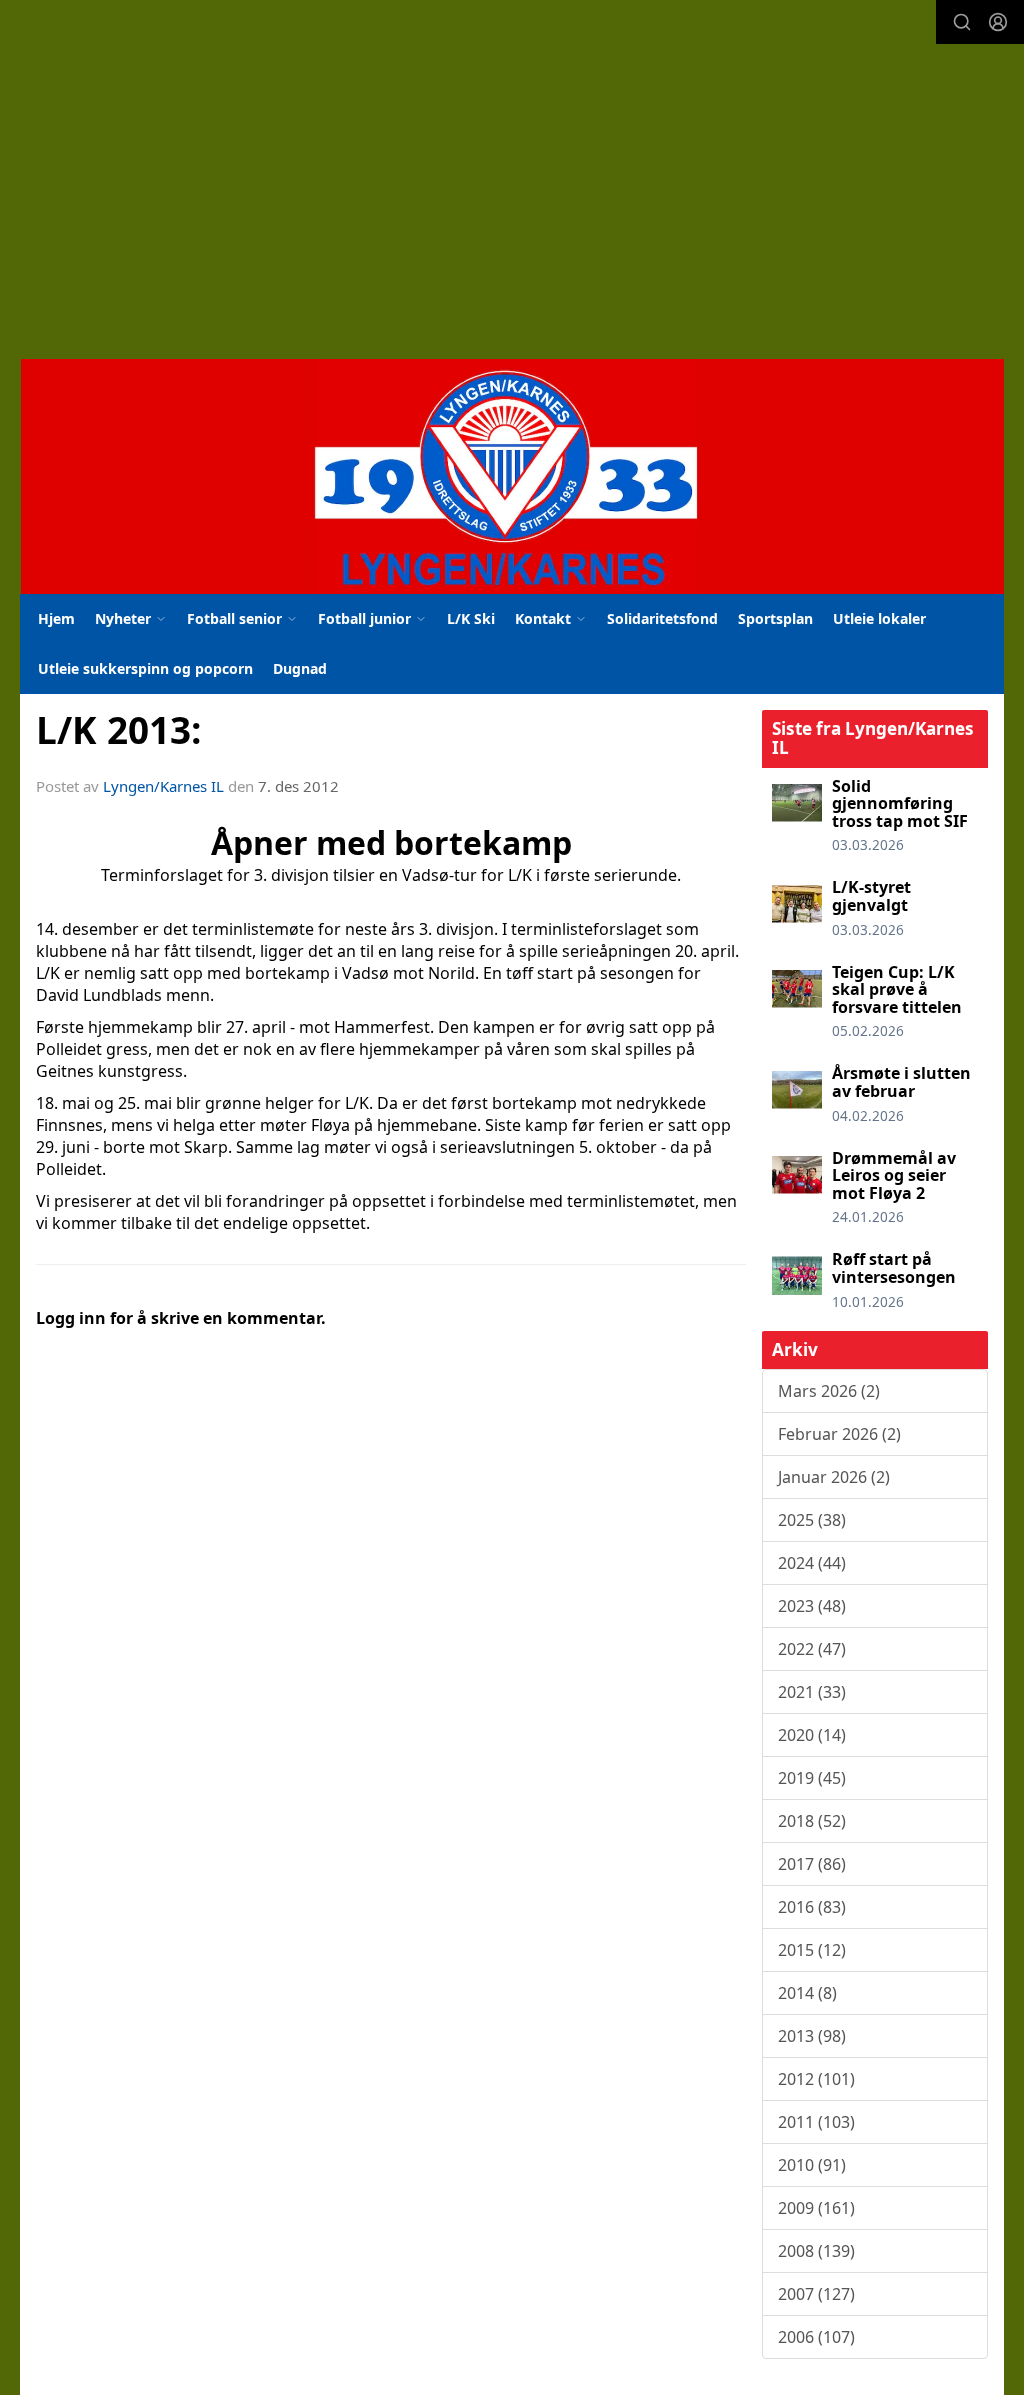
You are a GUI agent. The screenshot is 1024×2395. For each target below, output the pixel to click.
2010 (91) (812, 2165)
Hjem (56, 618)
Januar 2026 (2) (834, 1477)
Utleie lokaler (879, 618)
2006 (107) (816, 2337)
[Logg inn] (998, 22)
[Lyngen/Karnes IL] (512, 476)
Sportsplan (775, 618)
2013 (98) (812, 2036)
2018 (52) (812, 1821)
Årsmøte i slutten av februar (901, 1082)
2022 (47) (812, 1649)
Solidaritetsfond (662, 618)
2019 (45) (812, 1778)
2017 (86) (812, 1864)
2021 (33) (812, 1692)
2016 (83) (812, 1907)
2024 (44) (812, 1563)
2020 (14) (812, 1735)
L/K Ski (471, 618)
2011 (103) (816, 2122)
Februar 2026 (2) (839, 1434)
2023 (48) (812, 1606)
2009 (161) (816, 2208)
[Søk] (962, 22)
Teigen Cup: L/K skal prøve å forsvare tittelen (897, 989)
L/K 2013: (119, 730)
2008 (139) (816, 2251)
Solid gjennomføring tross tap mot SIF (900, 803)
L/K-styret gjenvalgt (871, 896)
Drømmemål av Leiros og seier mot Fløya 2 (894, 1175)
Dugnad (300, 668)
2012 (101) (816, 2079)
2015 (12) (812, 1950)
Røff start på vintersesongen (894, 1268)
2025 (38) (812, 1520)
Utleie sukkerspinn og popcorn (145, 668)
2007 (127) (816, 2294)
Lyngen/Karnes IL (163, 786)
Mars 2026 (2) (829, 1391)
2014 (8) (807, 1993)
